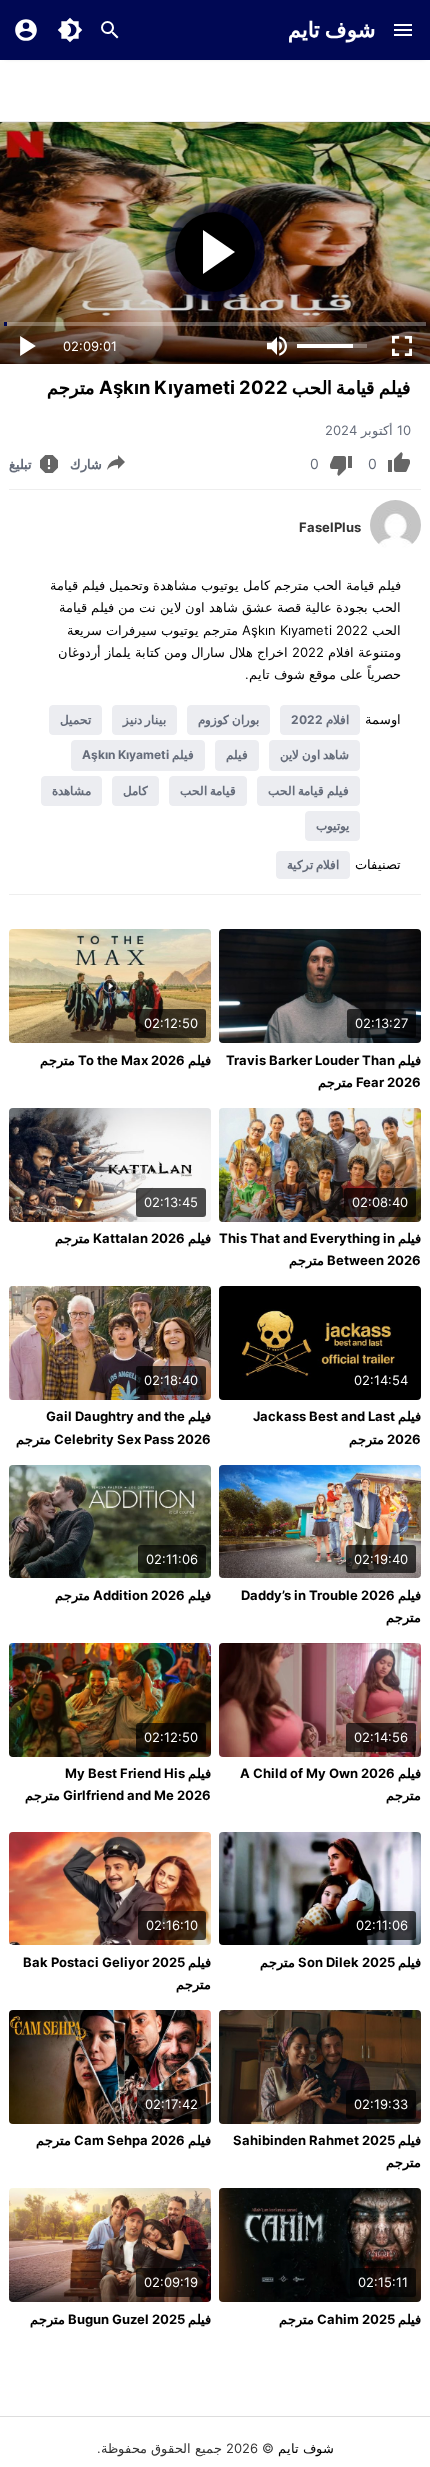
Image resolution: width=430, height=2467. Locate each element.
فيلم (237, 754)
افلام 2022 (320, 719)
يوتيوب (332, 825)
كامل (135, 790)
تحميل (75, 719)
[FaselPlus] (395, 545)
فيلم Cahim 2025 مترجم (350, 2319)
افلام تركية (313, 864)
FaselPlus (330, 527)
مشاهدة (71, 790)
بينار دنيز (144, 719)
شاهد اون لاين (314, 754)
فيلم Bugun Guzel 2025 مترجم (120, 2319)
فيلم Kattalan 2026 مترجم (133, 1238)
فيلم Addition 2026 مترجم (133, 1595)
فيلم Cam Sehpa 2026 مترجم (123, 2140)
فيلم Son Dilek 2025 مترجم (340, 1962)
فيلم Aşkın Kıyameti (138, 754)
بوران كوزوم (228, 719)
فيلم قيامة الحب (308, 790)
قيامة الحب (208, 790)
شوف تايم (332, 29)
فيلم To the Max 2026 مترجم (125, 1060)
